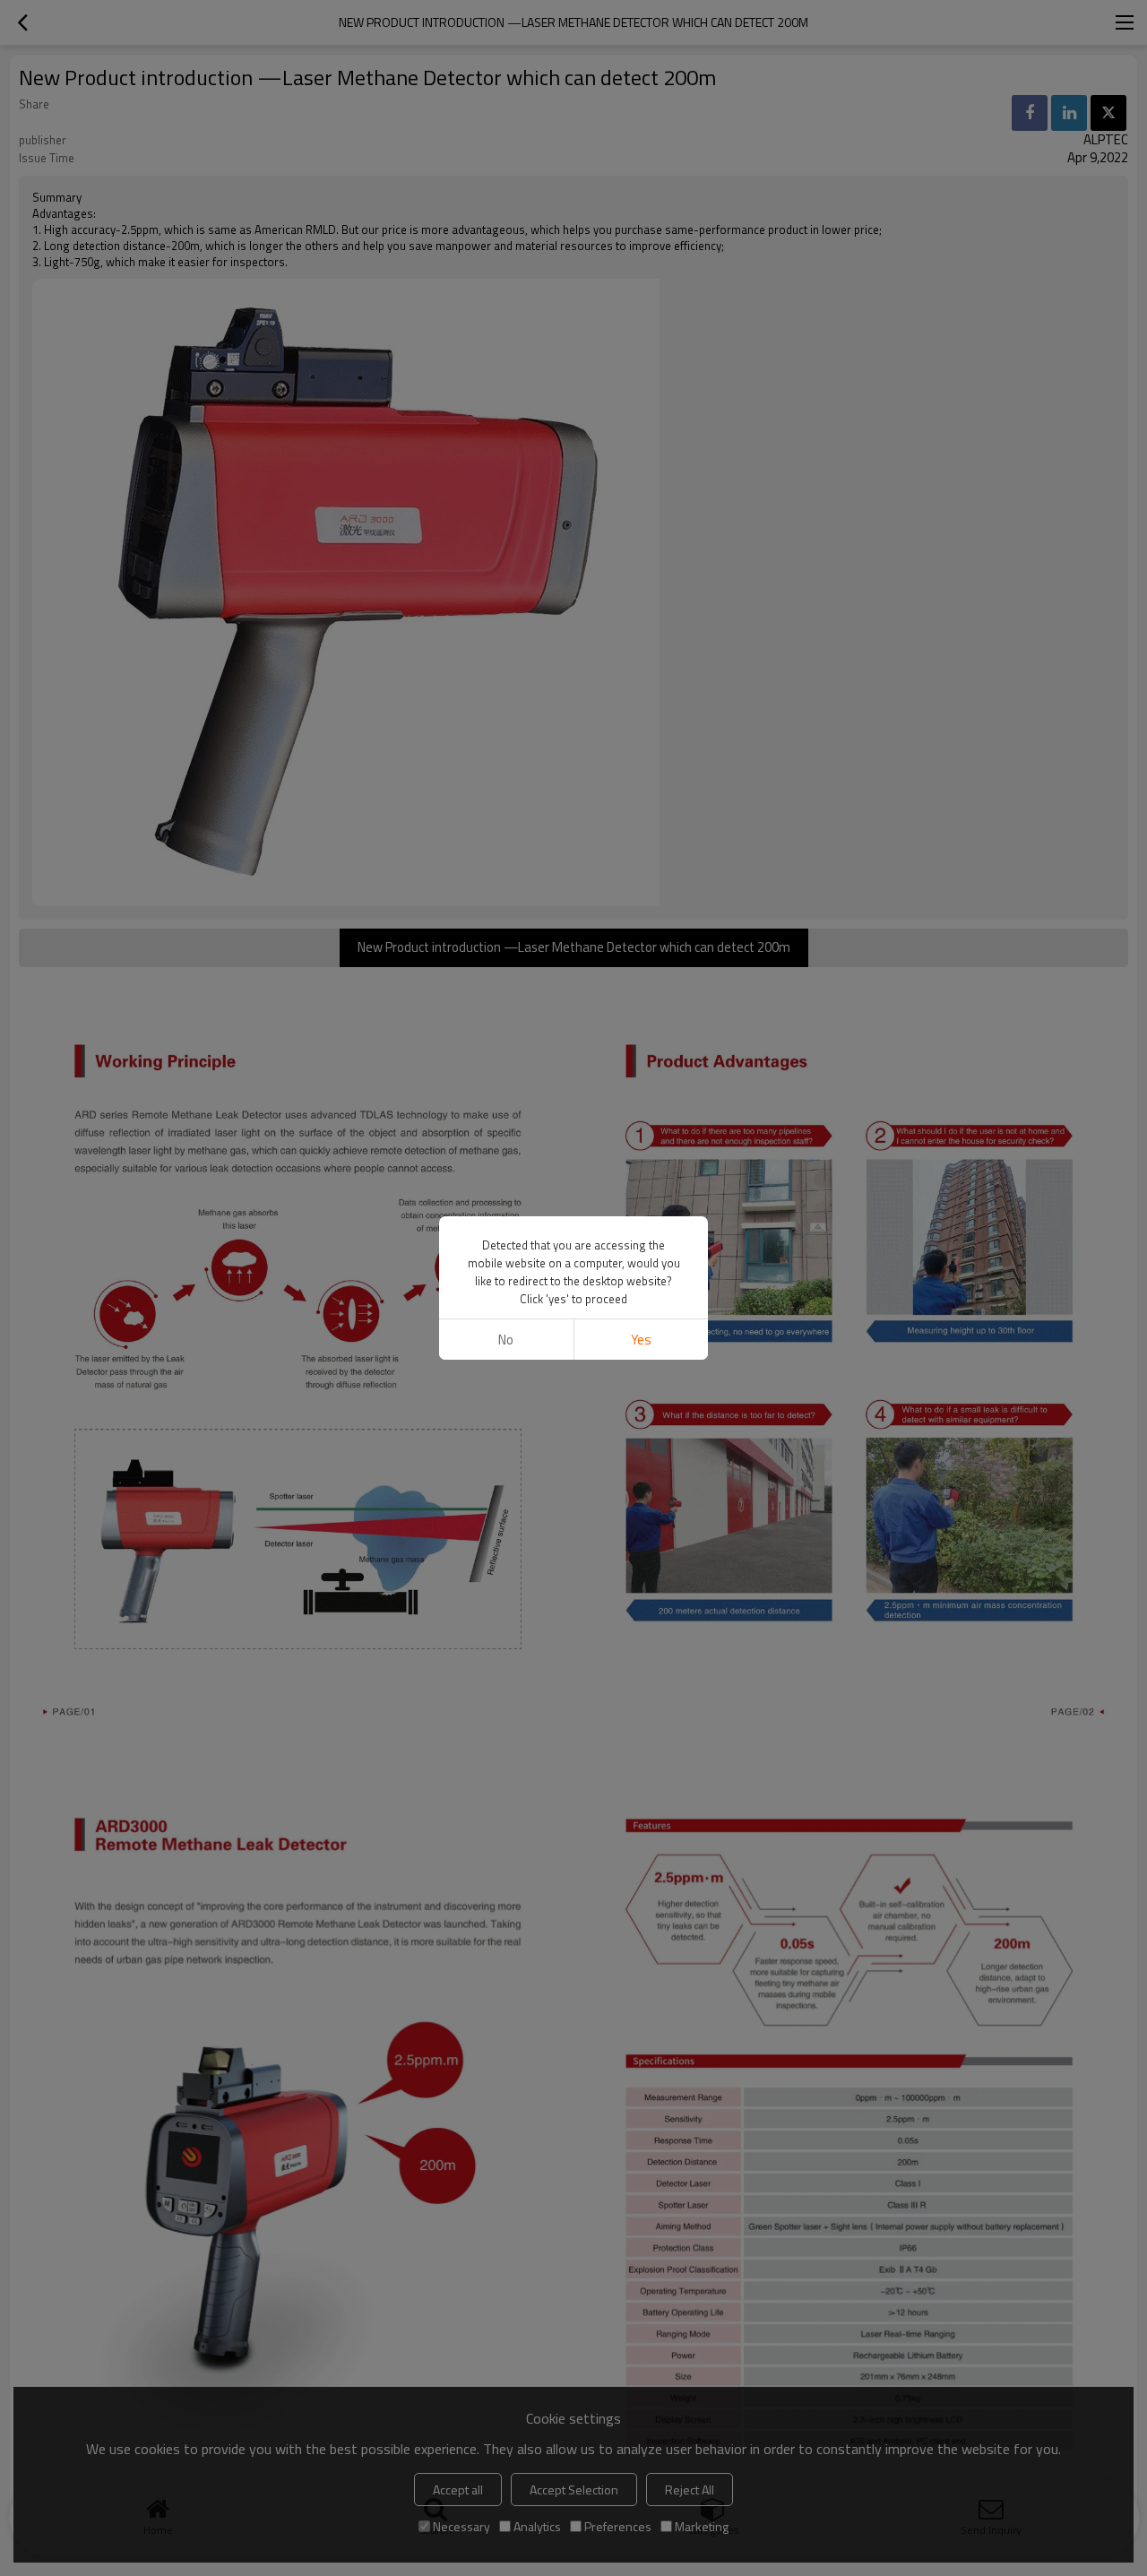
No (506, 1340)
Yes (641, 1340)
